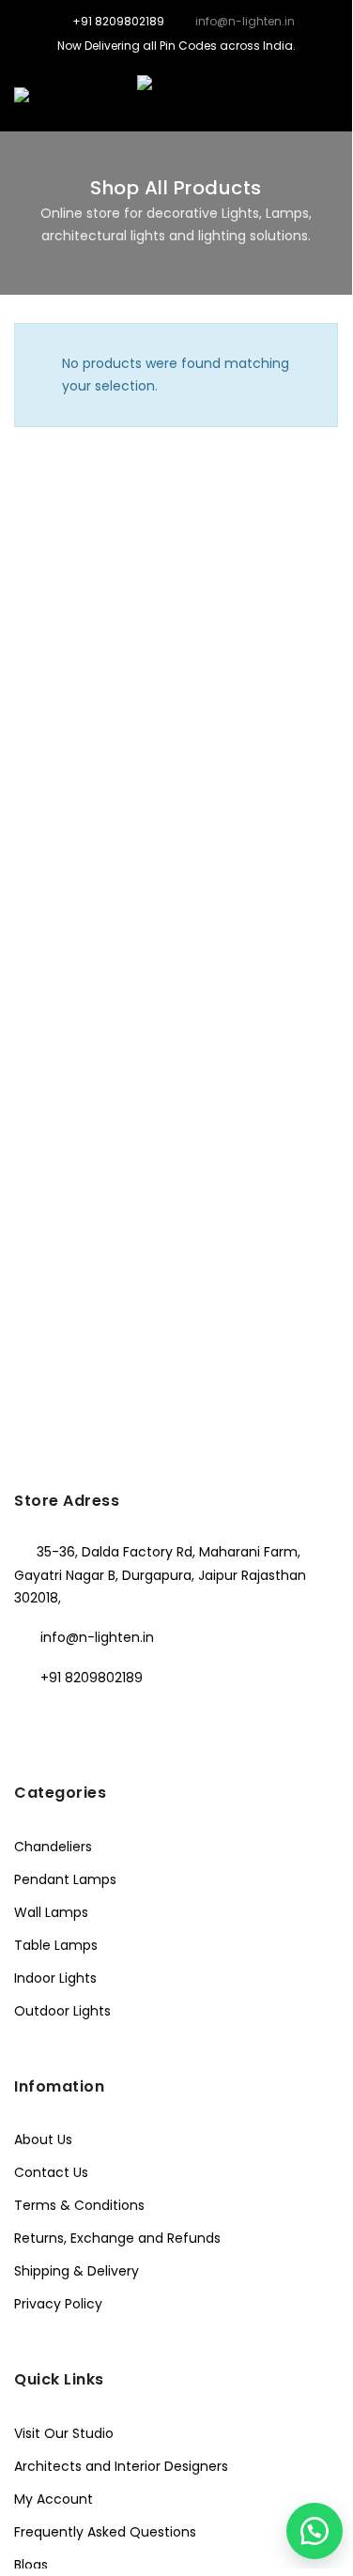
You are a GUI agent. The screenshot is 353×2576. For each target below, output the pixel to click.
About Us (43, 2139)
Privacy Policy (58, 2304)
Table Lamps (56, 1945)
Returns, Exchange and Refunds (117, 2238)
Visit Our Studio (64, 2433)
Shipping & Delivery (77, 2271)
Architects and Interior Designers (121, 2466)
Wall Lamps (51, 1912)
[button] (315, 2531)
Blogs (31, 2565)
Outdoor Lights (62, 2011)
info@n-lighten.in (97, 1637)
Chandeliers (53, 1847)
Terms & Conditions (79, 2205)
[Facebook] (31, 1719)
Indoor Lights (55, 1978)
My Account (54, 2499)
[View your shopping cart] (294, 98)
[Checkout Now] (323, 98)
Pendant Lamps (65, 1879)
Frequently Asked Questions (105, 2532)
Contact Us (51, 2172)
